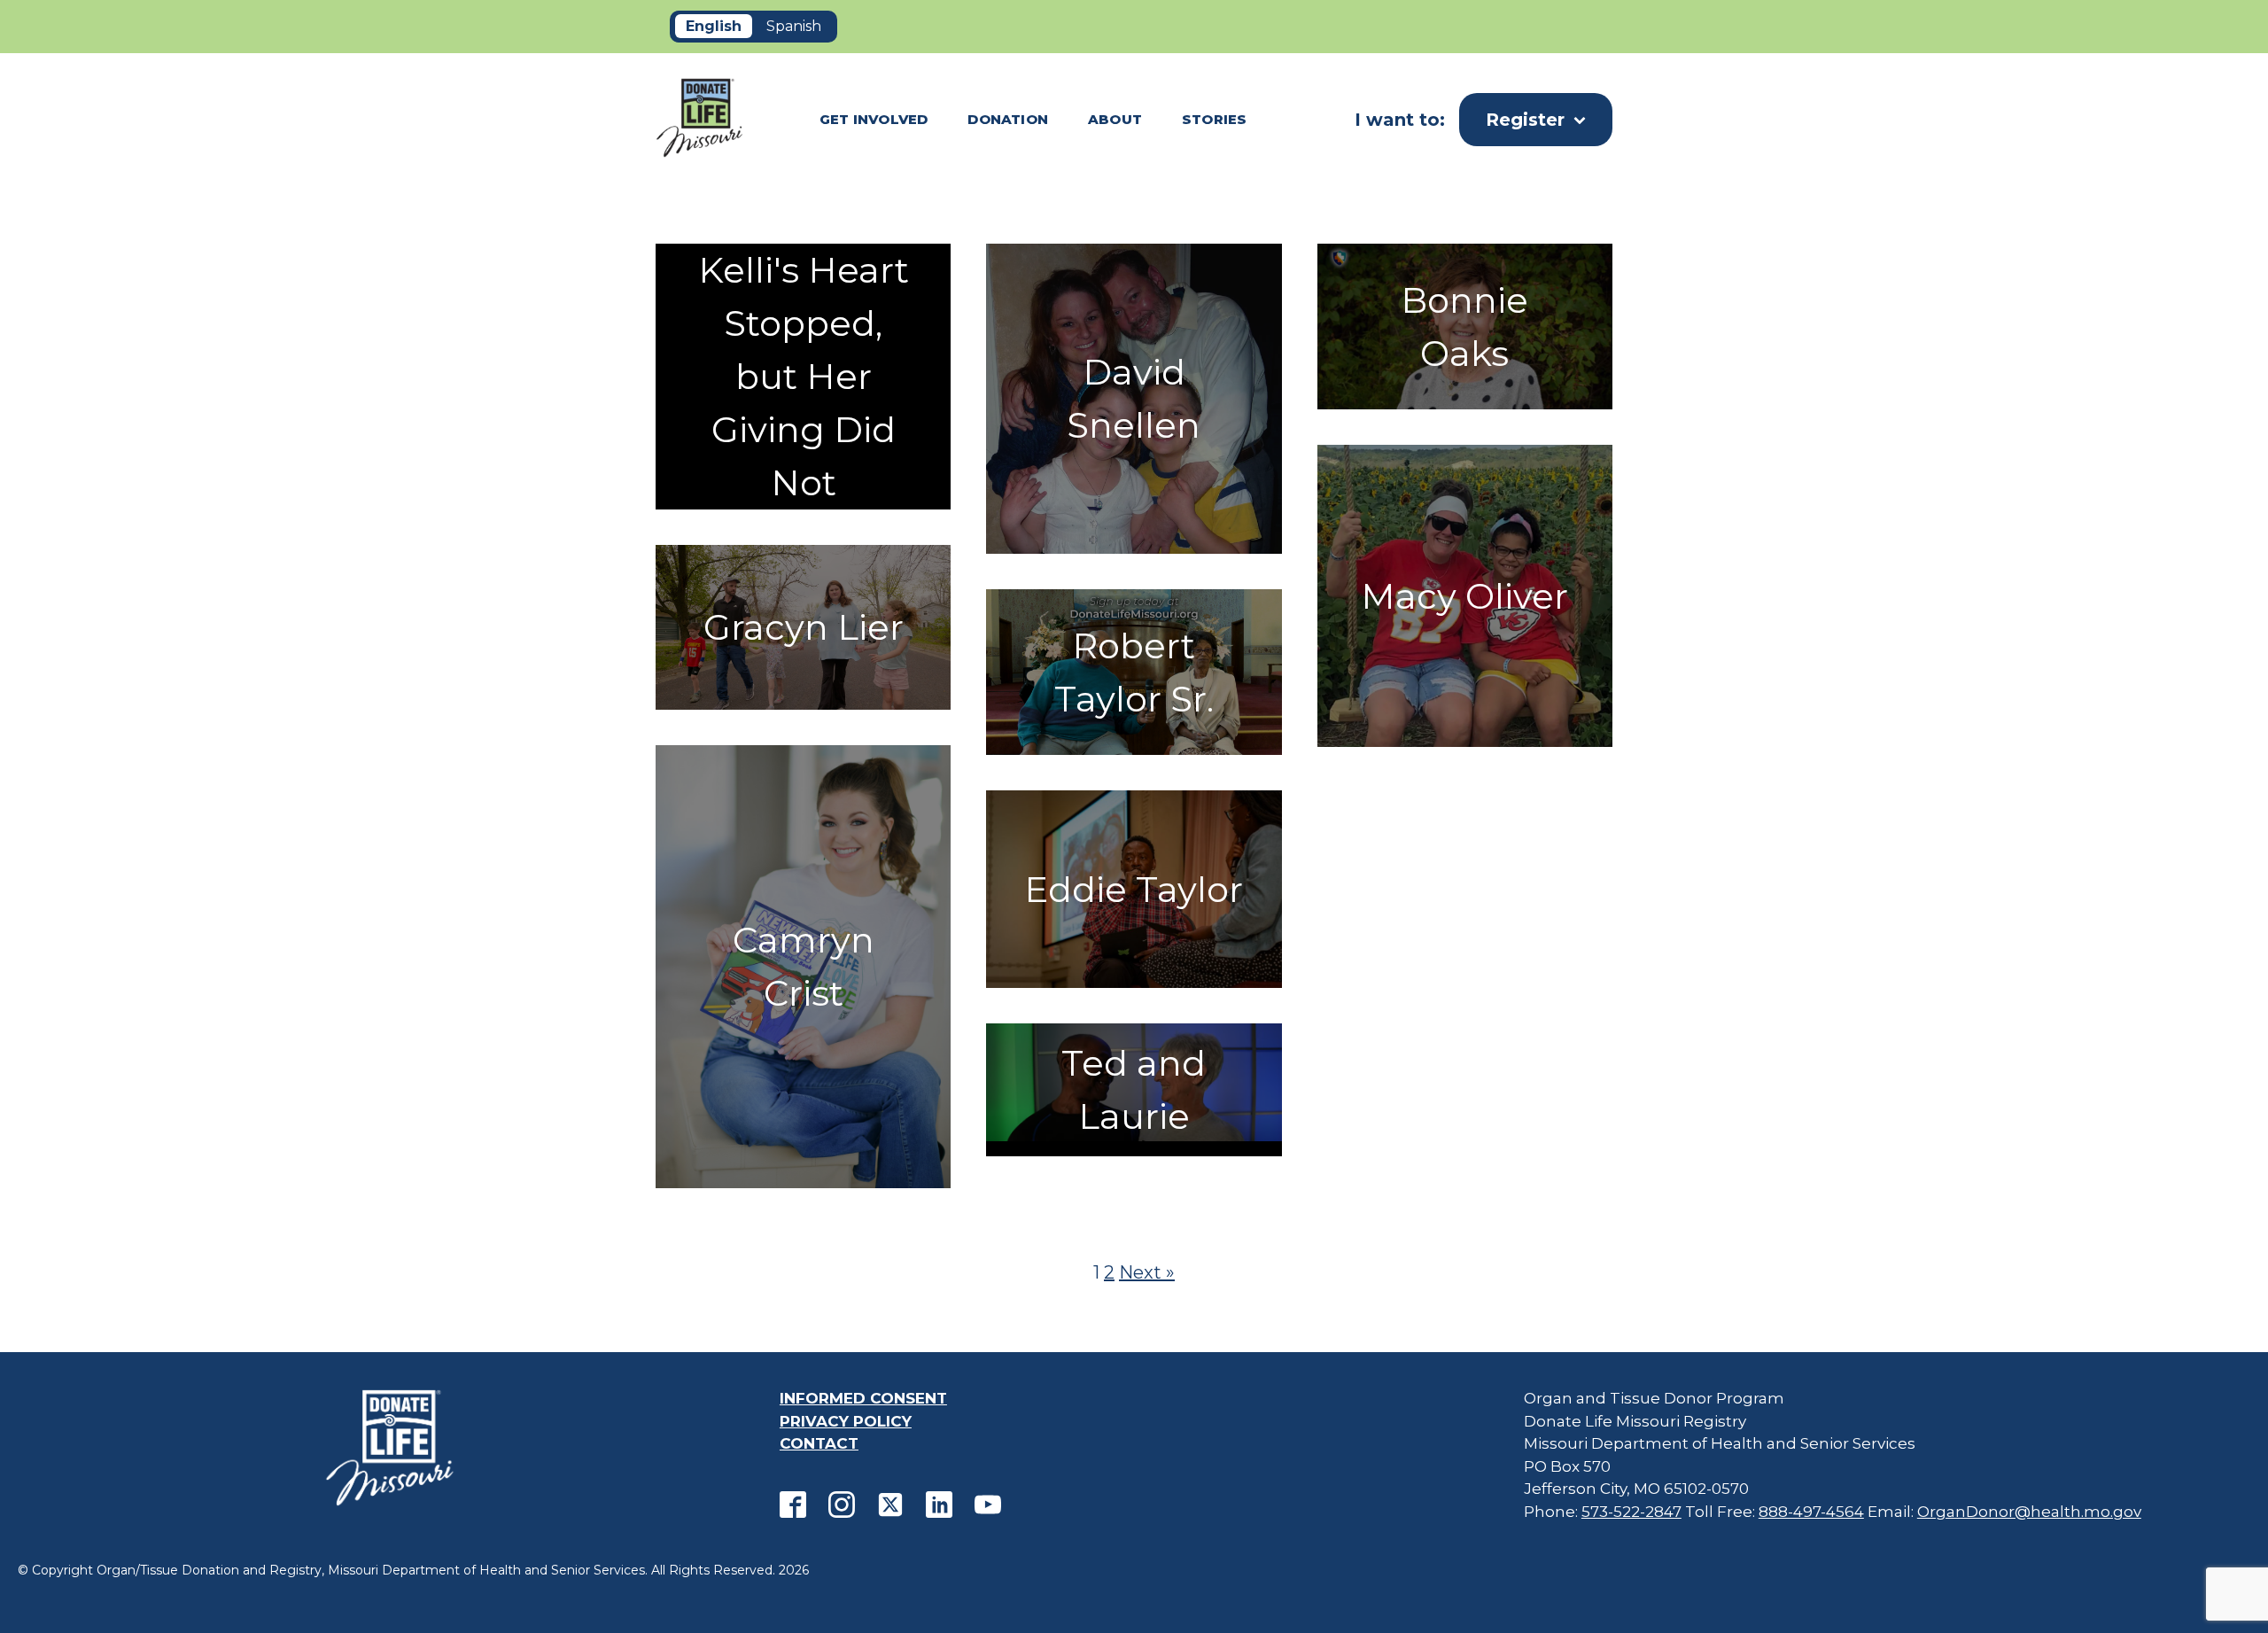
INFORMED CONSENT (863, 1398)
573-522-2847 (1631, 1512)
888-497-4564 (1811, 1512)
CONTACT (819, 1443)
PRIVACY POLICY (846, 1421)
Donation (1008, 119)
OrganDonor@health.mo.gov (2029, 1512)
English (714, 26)
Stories (1214, 119)
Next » (1147, 1272)
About (1115, 119)
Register (1525, 120)
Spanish (794, 26)
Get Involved (874, 119)
